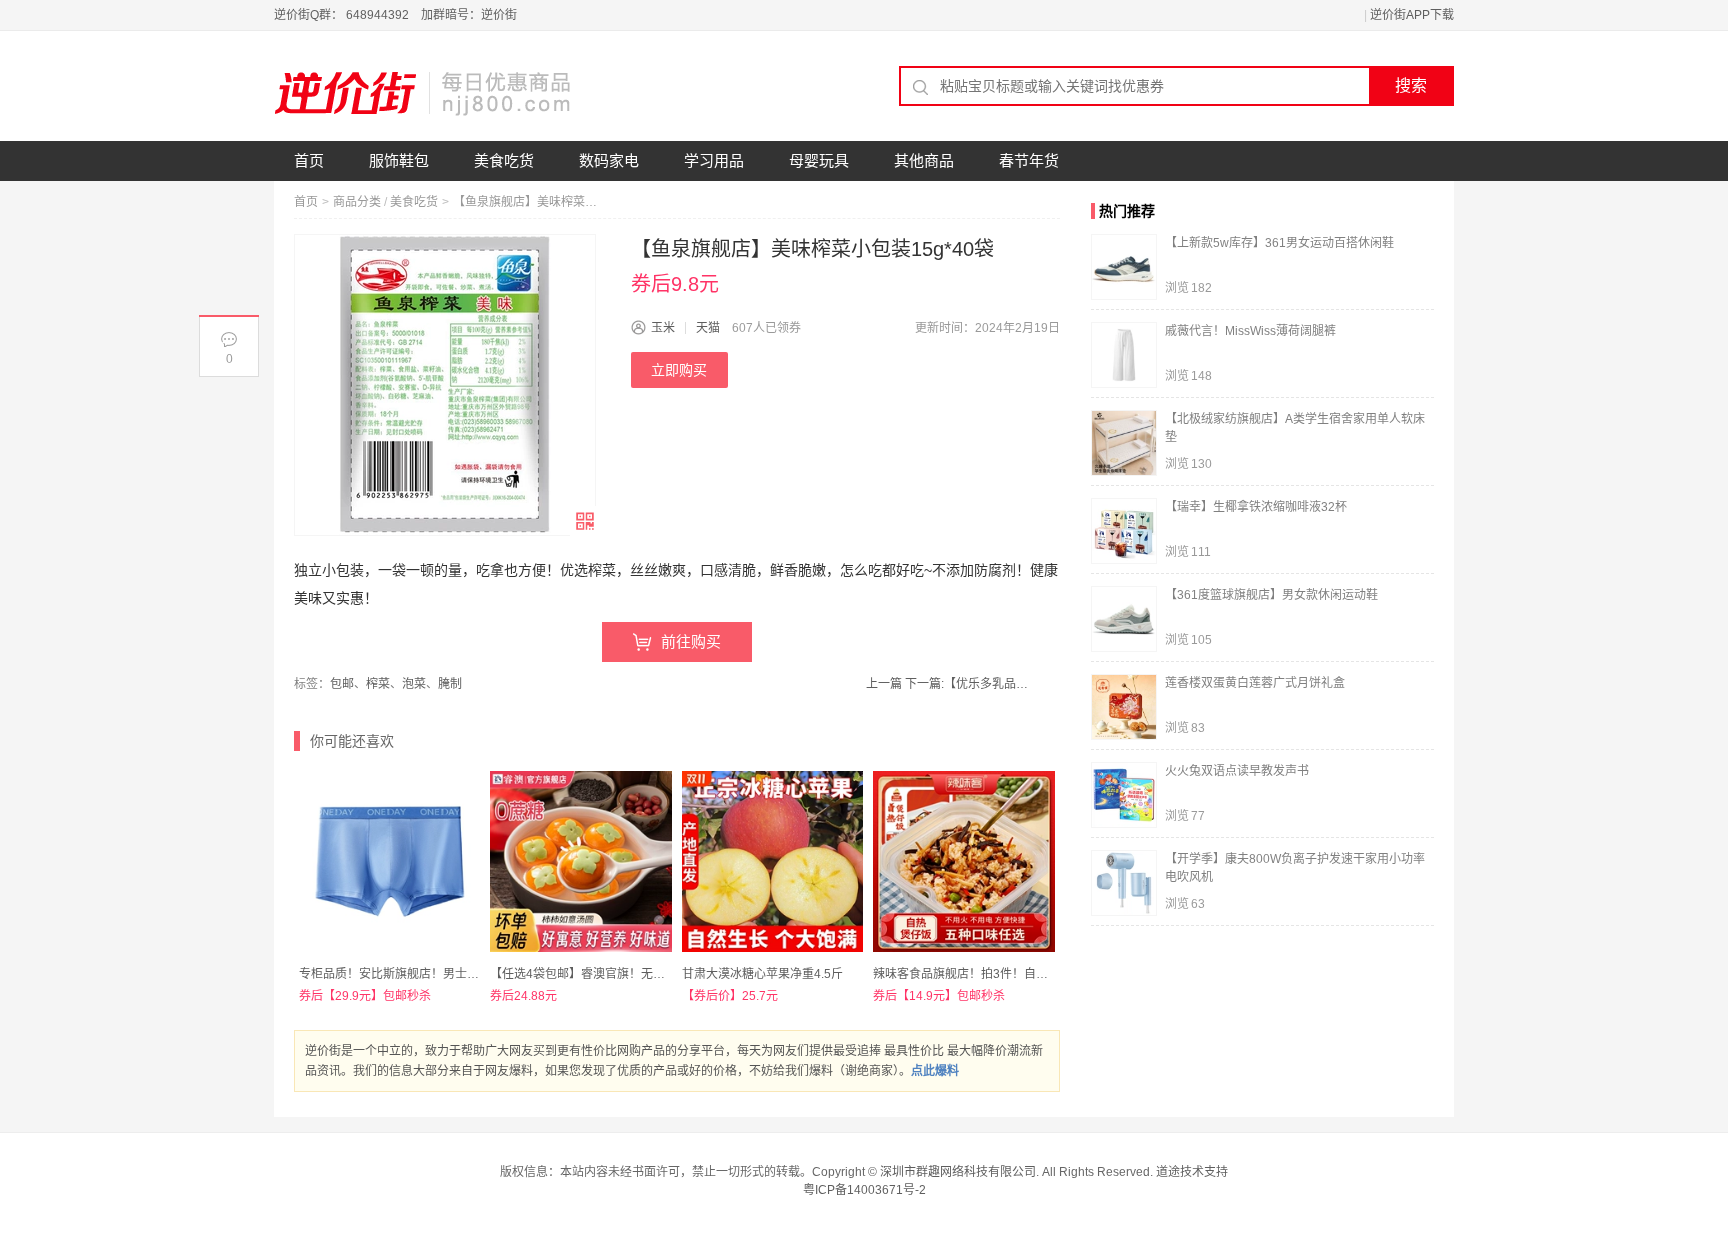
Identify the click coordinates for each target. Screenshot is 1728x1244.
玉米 (663, 328)
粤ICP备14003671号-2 (864, 1190)
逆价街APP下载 (1412, 15)
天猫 (708, 328)
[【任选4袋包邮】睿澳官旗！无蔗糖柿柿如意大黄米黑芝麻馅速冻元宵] (580, 861)
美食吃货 (504, 160)
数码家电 (609, 160)
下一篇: (969, 684)
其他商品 (924, 160)
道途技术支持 (1192, 1172)
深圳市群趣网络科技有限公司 (958, 1172)
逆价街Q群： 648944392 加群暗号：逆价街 (395, 15)
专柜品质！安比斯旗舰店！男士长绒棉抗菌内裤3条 (434, 974)
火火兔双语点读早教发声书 (1237, 771)
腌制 (450, 684)
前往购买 (691, 641)
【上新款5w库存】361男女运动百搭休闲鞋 (1279, 243)
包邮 (342, 684)
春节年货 (1029, 160)
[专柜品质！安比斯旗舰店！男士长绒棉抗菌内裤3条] (389, 861)
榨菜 (378, 684)
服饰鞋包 (399, 160)
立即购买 (679, 370)
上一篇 (884, 684)
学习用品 (714, 160)
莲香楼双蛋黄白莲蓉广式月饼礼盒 (1255, 683)
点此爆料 (935, 1071)
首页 (309, 160)
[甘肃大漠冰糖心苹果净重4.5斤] (772, 861)
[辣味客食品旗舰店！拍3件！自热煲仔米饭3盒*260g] (963, 861)
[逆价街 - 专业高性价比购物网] (424, 93)
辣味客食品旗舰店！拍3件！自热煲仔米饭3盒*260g (1010, 974)
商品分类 (357, 202)
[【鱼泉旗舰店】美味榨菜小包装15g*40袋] (445, 385)
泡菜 (414, 684)
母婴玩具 (819, 160)
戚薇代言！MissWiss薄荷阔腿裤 (1250, 331)
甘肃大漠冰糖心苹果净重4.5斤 (762, 974)
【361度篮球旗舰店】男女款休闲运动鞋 (1271, 595)
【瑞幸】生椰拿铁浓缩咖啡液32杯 (1256, 507)
